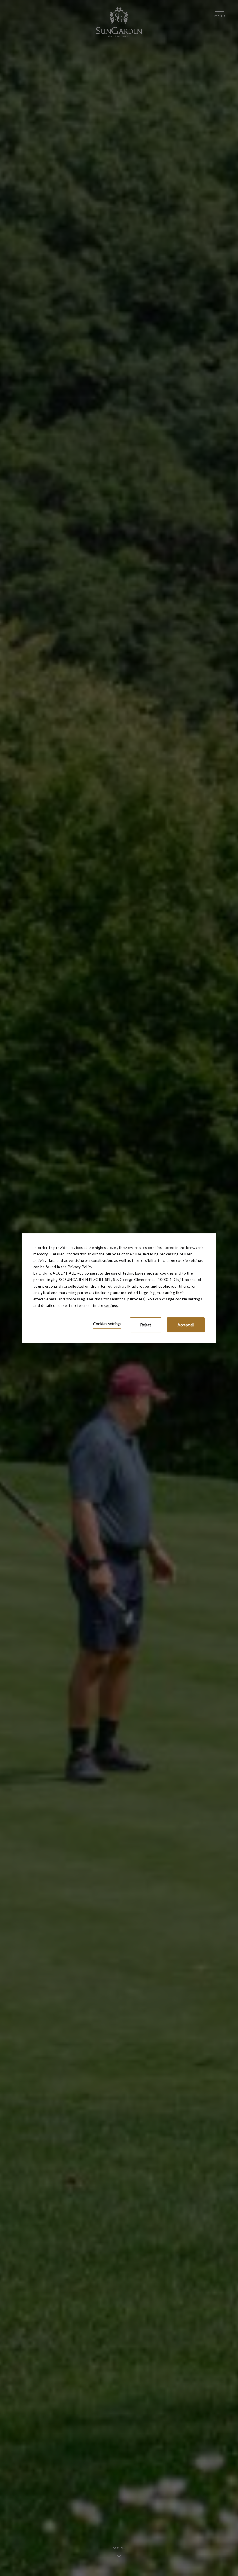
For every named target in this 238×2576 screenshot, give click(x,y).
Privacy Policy (80, 1267)
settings (111, 1305)
